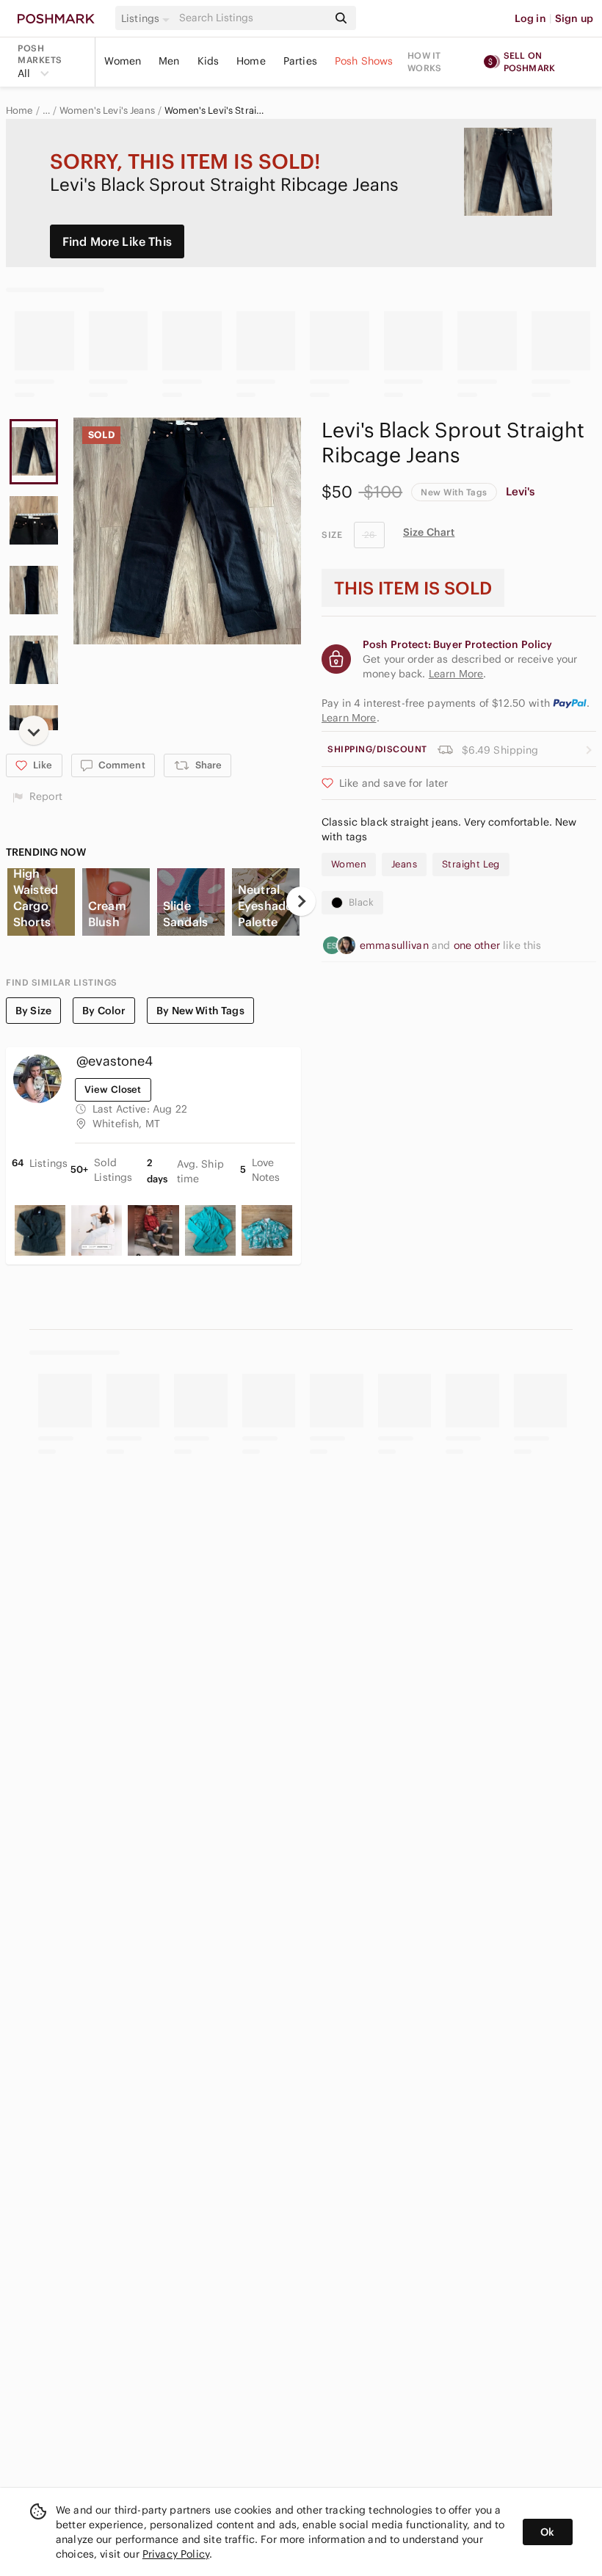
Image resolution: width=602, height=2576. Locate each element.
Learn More (349, 718)
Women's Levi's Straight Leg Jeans (214, 111)
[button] (148, 18)
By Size (33, 1011)
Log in (530, 18)
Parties (300, 61)
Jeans (404, 864)
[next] (34, 730)
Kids (208, 61)
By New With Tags (200, 1011)
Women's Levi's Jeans (107, 111)
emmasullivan (396, 945)
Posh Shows (364, 61)
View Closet (113, 1089)
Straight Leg (471, 864)
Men (169, 61)
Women (123, 61)
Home (251, 61)
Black (361, 902)
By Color (104, 1011)
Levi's (521, 491)
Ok (547, 2532)
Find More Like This (117, 241)
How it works (424, 62)
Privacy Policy (176, 2554)
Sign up (574, 18)
